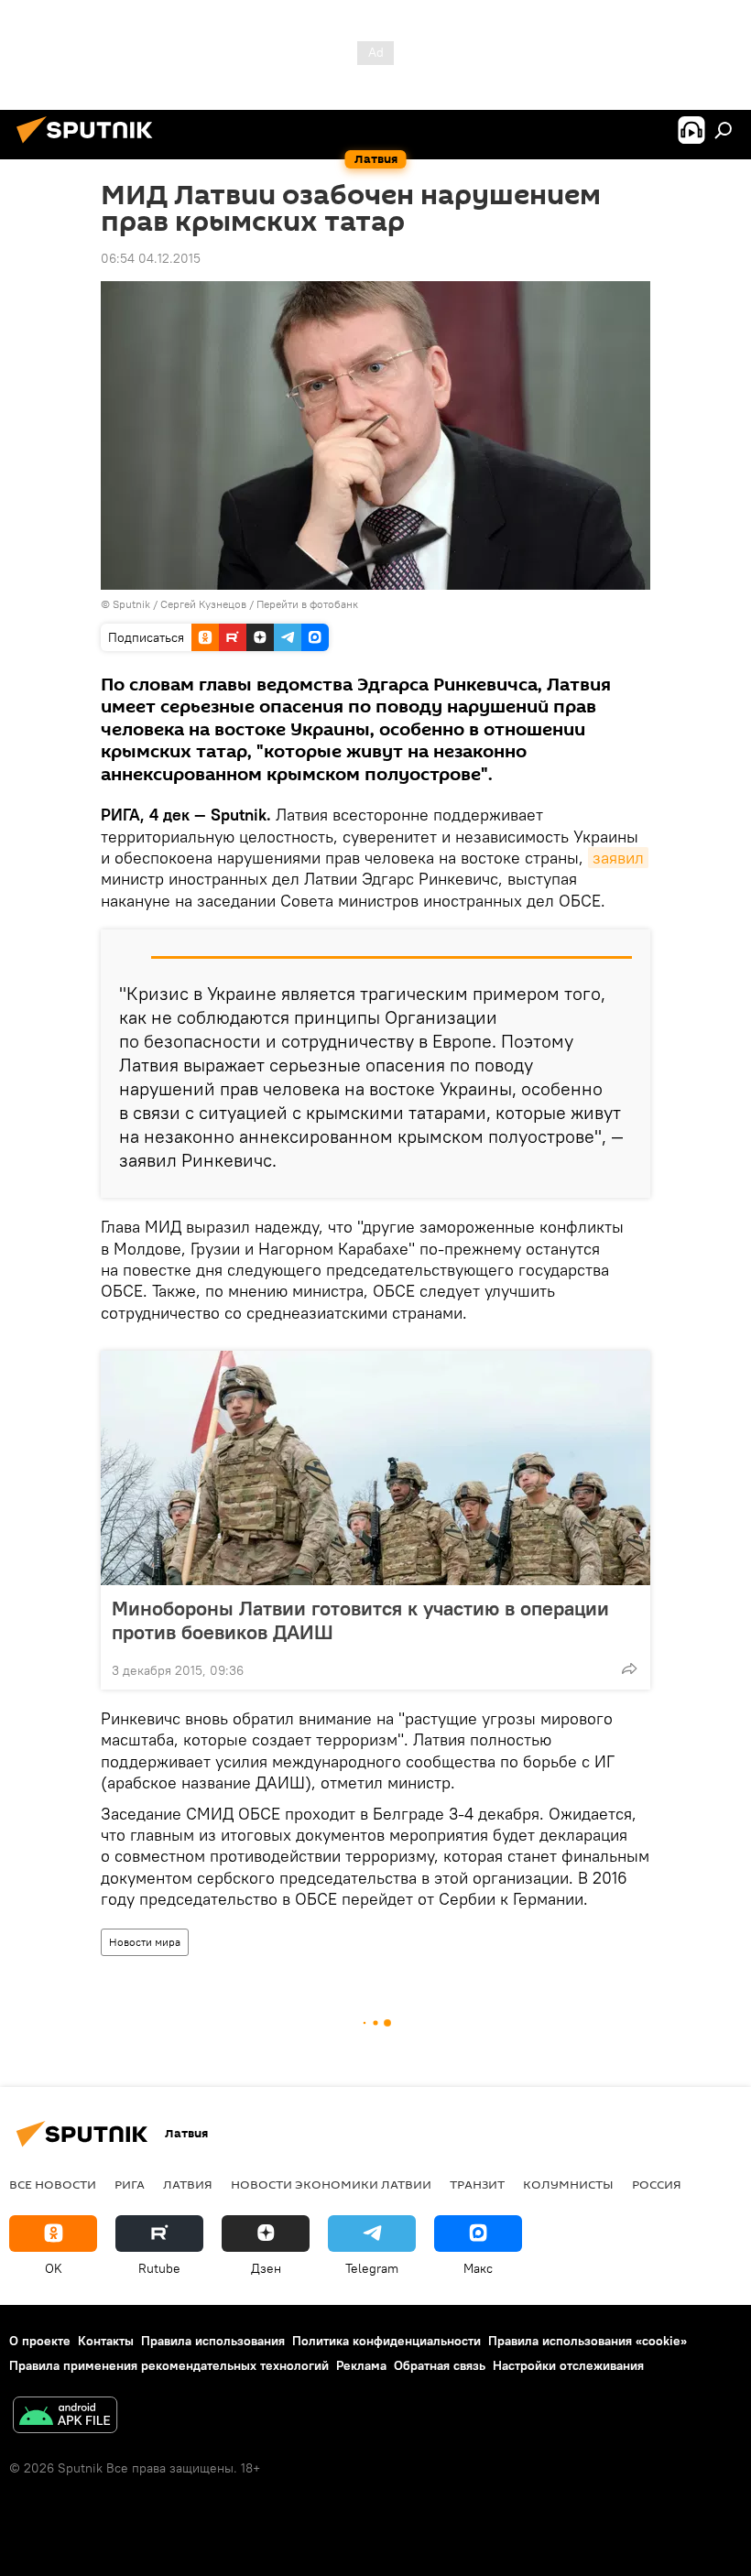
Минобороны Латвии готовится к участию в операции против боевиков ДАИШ (360, 1620)
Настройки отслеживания (568, 2365)
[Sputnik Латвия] (90, 146)
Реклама (361, 2365)
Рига (130, 2184)
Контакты (106, 2341)
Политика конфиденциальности (386, 2341)
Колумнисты (568, 2184)
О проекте (40, 2341)
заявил (618, 858)
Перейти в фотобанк (307, 604)
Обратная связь (440, 2365)
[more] (629, 1668)
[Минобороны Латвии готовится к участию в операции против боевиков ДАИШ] (375, 1468)
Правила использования (213, 2341)
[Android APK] (65, 2417)
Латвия (188, 2184)
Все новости (53, 2184)
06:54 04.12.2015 (151, 258)
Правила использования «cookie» (588, 2341)
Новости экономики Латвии (331, 2184)
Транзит (477, 2184)
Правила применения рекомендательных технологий (169, 2365)
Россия (657, 2184)
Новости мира (145, 1942)
